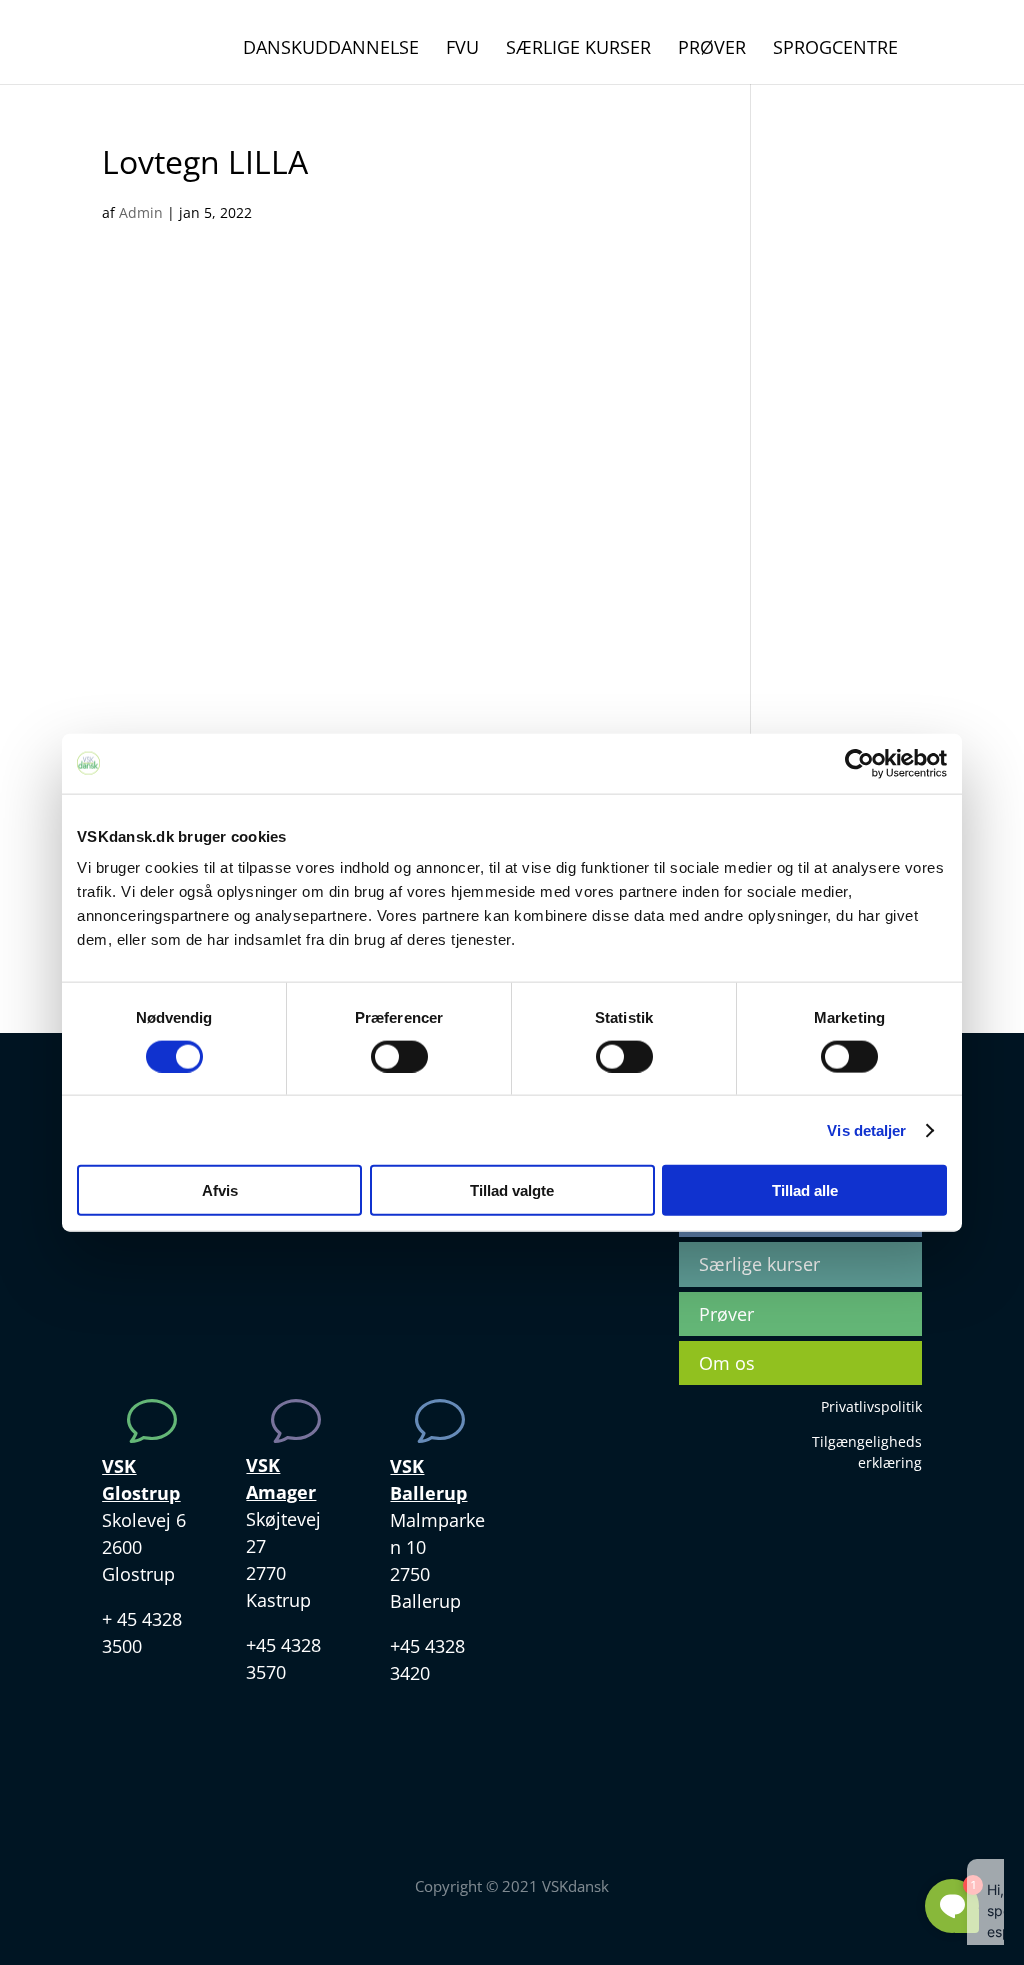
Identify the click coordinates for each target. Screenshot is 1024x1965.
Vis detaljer (866, 1129)
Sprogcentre (835, 49)
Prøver (712, 49)
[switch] (399, 1056)
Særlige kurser (578, 49)
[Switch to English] (937, 57)
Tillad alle (805, 1190)
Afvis (220, 1190)
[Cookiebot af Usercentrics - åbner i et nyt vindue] (859, 763)
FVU (462, 49)
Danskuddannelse (331, 49)
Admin (141, 212)
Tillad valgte (512, 1190)
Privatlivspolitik (871, 1406)
